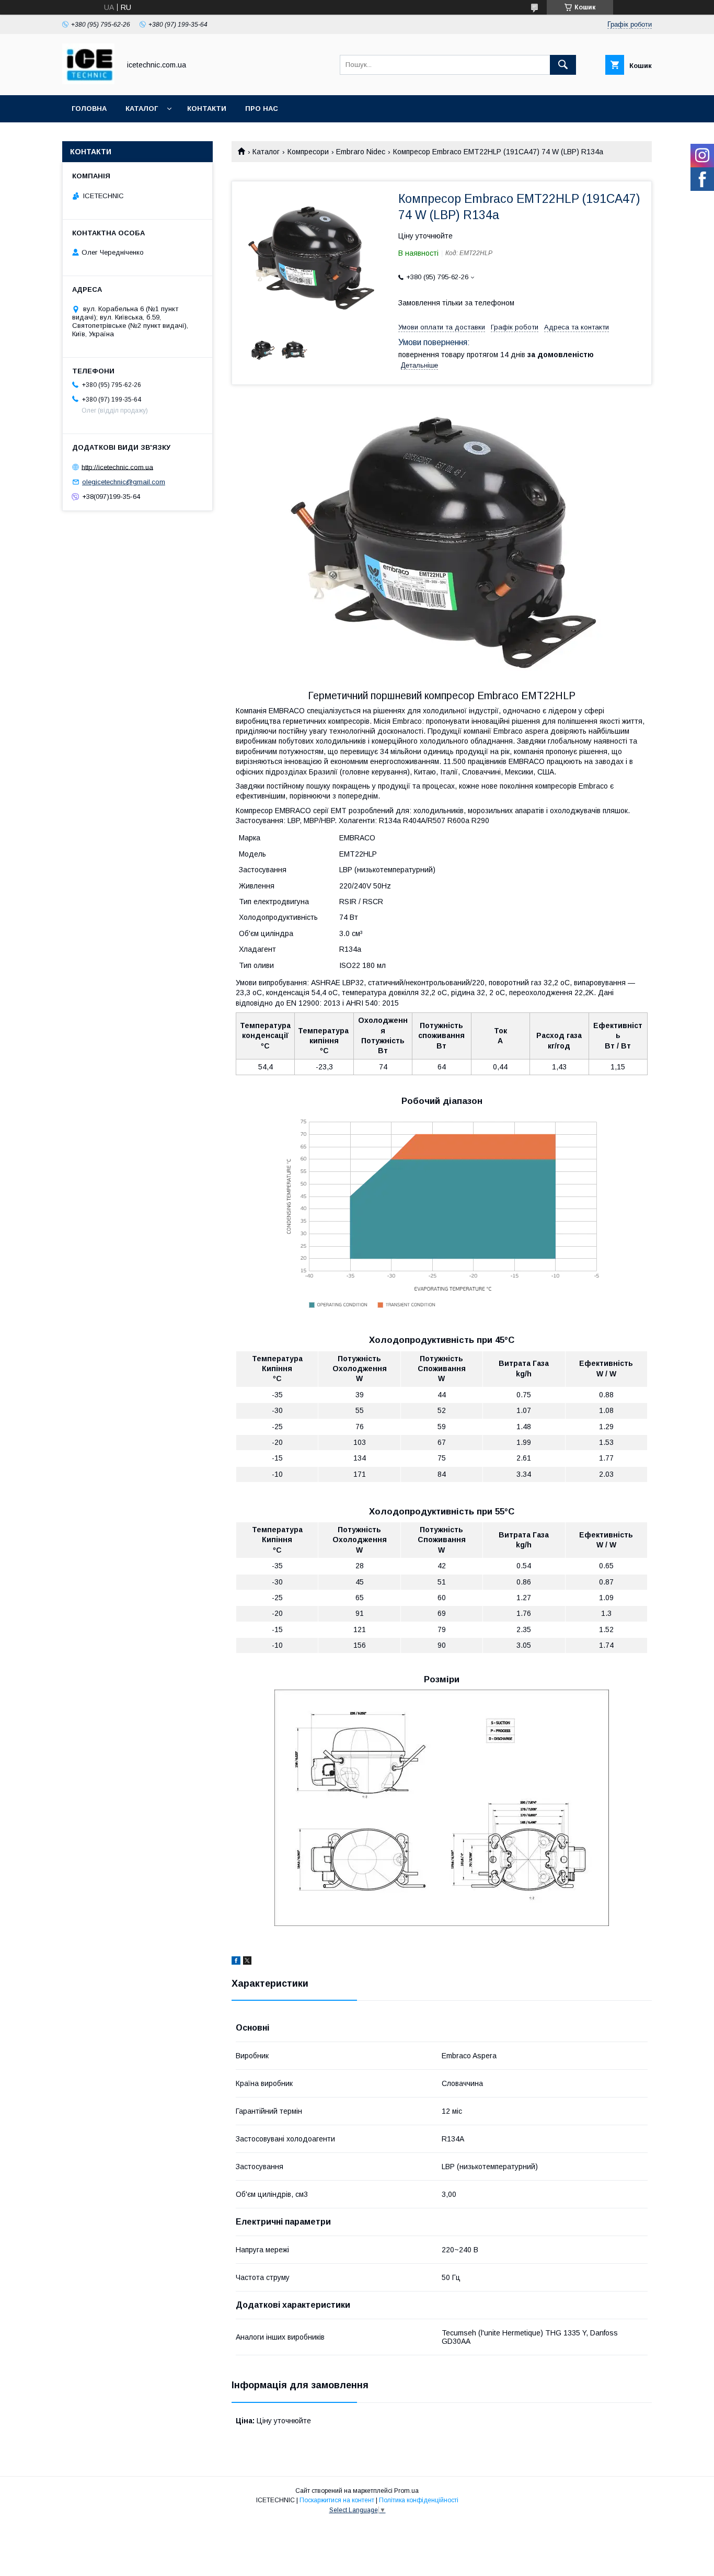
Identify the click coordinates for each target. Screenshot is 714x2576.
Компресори (308, 152)
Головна (89, 109)
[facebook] (236, 1962)
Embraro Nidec (361, 152)
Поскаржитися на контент (337, 2500)
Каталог (142, 109)
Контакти (207, 109)
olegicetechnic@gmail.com (124, 482)
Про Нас (262, 109)
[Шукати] (563, 65)
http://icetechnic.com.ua (117, 467)
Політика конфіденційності (419, 2500)
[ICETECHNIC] (88, 82)
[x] (247, 1962)
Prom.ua (406, 2491)
